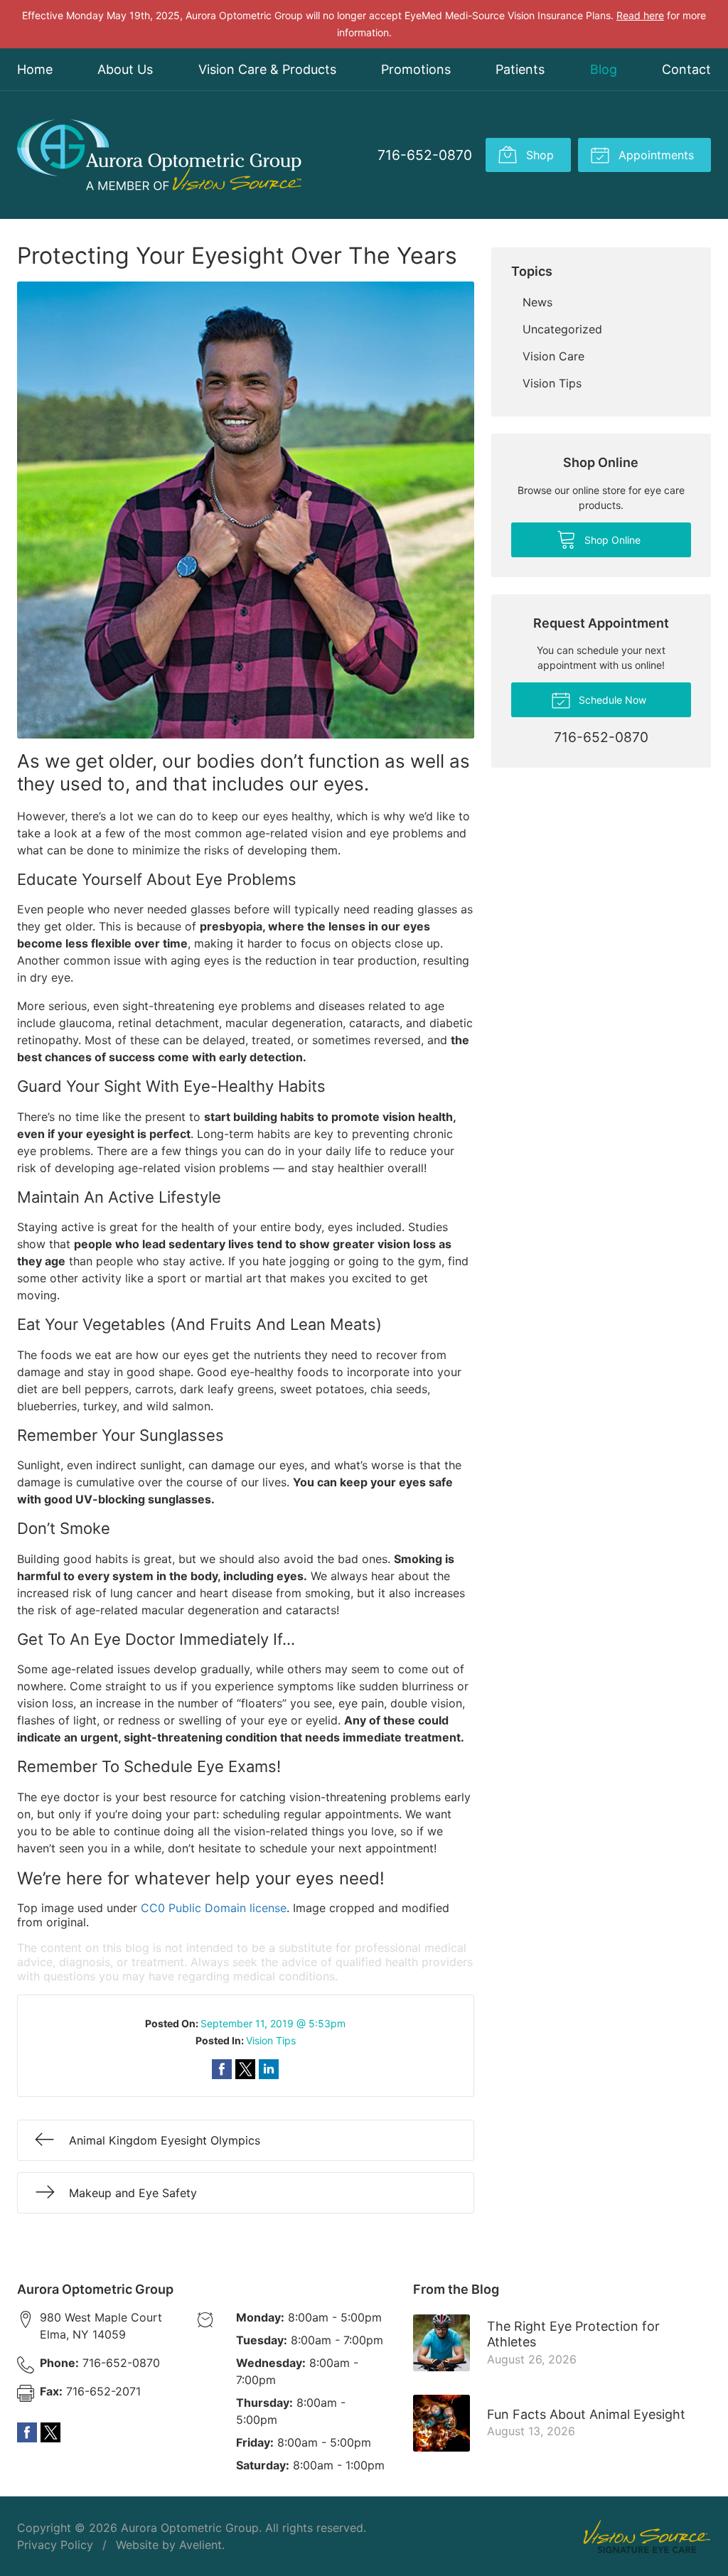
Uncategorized (562, 329)
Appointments (654, 155)
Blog (604, 69)
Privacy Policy (55, 2545)
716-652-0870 (425, 155)
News (537, 302)
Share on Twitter (245, 2069)
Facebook (27, 2432)
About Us (125, 69)
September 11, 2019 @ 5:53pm (273, 2023)
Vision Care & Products (267, 69)
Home (35, 69)
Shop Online (611, 540)
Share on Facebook (222, 2069)
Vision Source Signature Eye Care (647, 2537)
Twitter (50, 2432)
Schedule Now (611, 700)
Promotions (416, 69)
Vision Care (553, 356)
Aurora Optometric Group (190, 2528)
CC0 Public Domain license (214, 1908)
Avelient (200, 2545)
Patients (520, 69)
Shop (538, 155)
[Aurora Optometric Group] (159, 155)
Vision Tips (271, 2040)
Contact (686, 69)
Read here (640, 15)
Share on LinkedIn (269, 2069)
